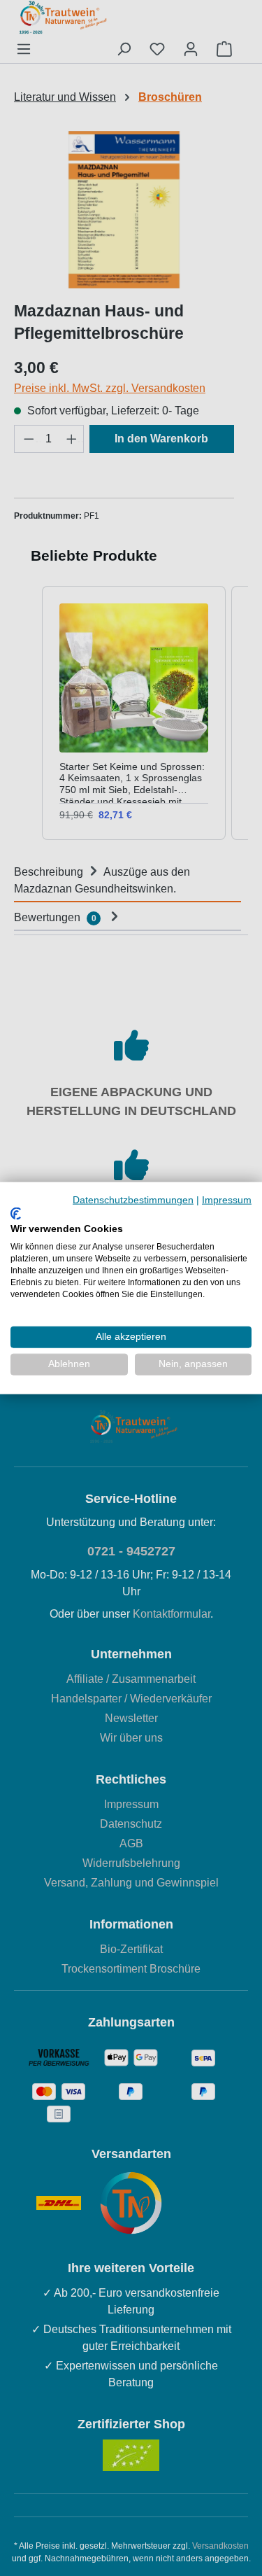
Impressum (227, 1200)
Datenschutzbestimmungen (133, 1200)
